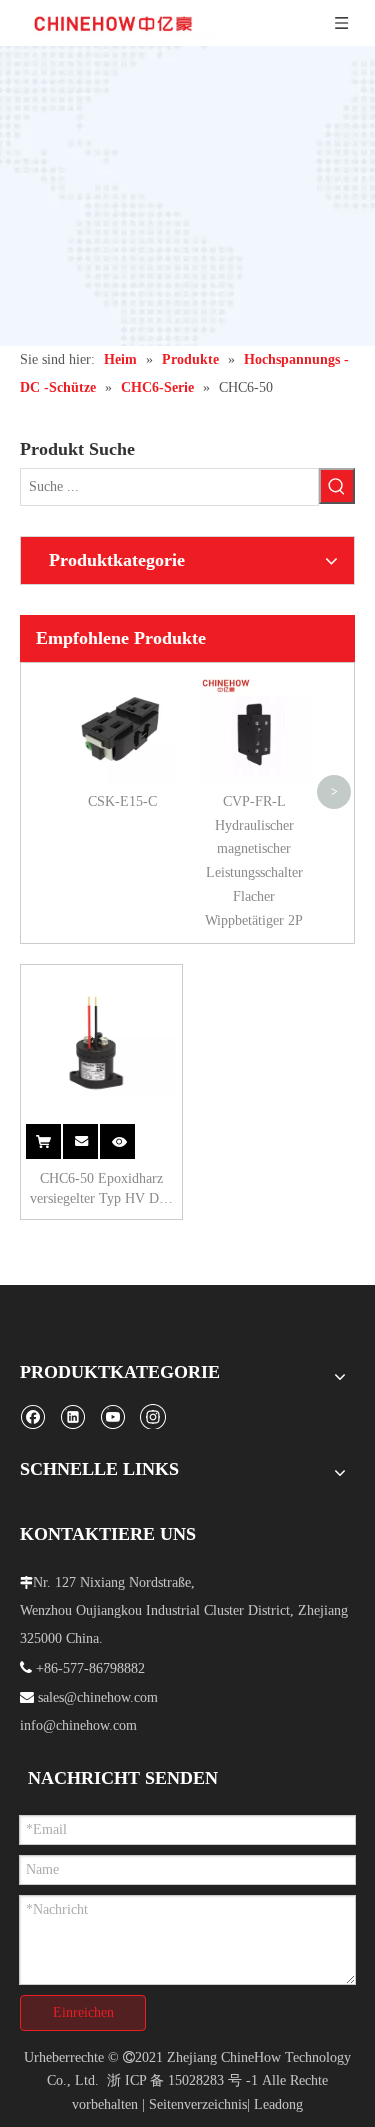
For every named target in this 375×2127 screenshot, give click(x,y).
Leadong (278, 2104)
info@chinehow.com (78, 1725)
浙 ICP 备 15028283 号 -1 (182, 2080)
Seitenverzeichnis (198, 2104)
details (128, 1130)
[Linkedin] (72, 1416)
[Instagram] (153, 1416)
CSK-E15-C (122, 801)
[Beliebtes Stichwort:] (337, 486)
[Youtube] (112, 1416)
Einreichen (83, 2012)
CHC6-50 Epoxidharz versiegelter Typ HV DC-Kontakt (101, 1190)
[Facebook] (32, 1416)
